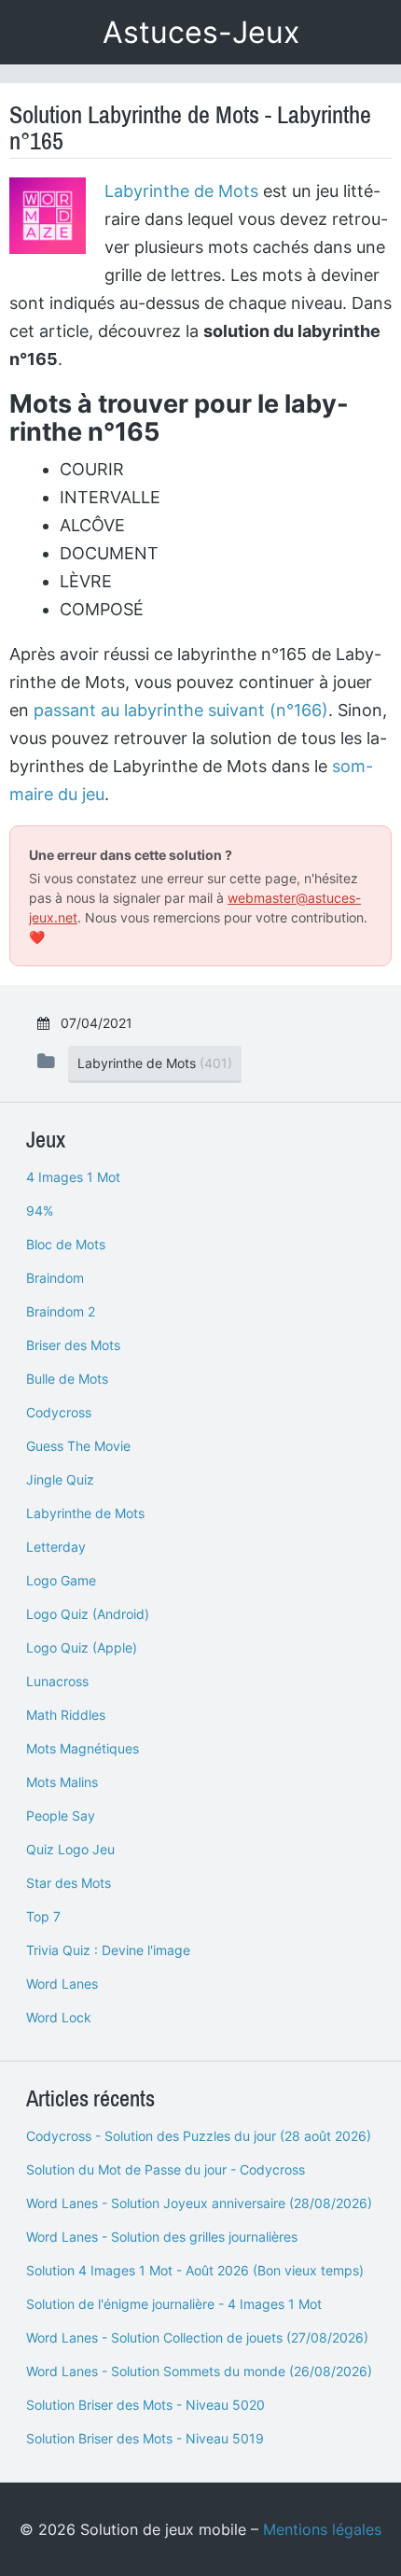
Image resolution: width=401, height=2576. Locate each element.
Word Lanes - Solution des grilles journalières (162, 2237)
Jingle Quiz (60, 1479)
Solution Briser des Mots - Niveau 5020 (145, 2405)
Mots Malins (62, 1782)
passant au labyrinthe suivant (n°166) (181, 710)
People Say (61, 1816)
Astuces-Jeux (201, 32)
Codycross (59, 1412)
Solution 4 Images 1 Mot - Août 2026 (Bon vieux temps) (195, 2270)
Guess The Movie (78, 1446)
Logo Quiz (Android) (88, 1614)
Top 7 (43, 1916)
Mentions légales (322, 2529)
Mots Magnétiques (83, 1748)
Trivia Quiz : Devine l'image (108, 1950)
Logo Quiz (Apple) (82, 1647)
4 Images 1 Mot (73, 1177)
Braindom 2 (61, 1311)
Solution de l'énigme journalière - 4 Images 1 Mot (174, 2304)
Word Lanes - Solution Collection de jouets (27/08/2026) (197, 2337)
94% (40, 1211)
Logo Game (61, 1580)
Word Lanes (62, 1984)
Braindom (55, 1278)
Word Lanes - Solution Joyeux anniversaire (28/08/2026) (199, 2203)
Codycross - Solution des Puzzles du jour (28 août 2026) (199, 2136)
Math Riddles (66, 1715)
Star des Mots (69, 1883)
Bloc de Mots (66, 1244)
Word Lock (59, 2017)
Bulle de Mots (67, 1379)
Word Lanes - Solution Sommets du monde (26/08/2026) (199, 2371)
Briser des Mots (73, 1345)
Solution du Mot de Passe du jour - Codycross (166, 2169)
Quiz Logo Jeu (70, 1849)
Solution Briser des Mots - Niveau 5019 (145, 2438)
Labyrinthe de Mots (181, 191)
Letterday (56, 1547)
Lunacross (57, 1681)
